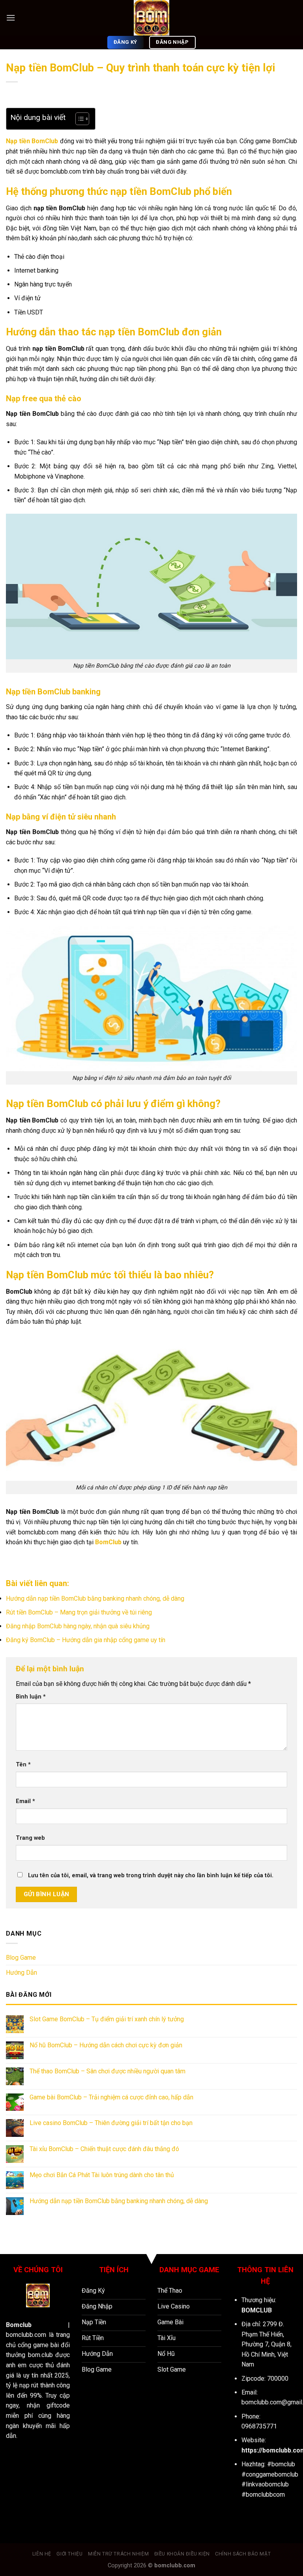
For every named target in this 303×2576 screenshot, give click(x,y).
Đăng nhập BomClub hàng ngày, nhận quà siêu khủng (78, 1626)
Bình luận (31, 1697)
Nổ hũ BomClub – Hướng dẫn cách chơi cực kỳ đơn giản (106, 2045)
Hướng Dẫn (22, 1973)
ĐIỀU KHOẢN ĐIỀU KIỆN (182, 2554)
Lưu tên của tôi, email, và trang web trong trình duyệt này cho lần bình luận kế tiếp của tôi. (151, 1875)
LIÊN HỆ (42, 2554)
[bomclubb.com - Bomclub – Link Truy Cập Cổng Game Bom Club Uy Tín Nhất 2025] (151, 18)
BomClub (108, 1542)
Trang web (30, 1838)
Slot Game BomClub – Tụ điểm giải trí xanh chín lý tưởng (107, 2019)
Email (25, 1801)
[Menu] (11, 18)
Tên (23, 1765)
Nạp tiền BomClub (32, 141)
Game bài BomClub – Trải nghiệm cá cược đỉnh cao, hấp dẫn (111, 2097)
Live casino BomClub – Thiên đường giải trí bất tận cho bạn (111, 2123)
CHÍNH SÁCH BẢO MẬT (243, 2554)
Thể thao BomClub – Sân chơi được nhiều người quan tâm (108, 2071)
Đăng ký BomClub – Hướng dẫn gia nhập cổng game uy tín (86, 1640)
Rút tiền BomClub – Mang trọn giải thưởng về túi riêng (79, 1612)
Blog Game (21, 1958)
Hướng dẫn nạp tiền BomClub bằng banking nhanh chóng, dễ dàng (95, 1599)
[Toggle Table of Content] (78, 119)
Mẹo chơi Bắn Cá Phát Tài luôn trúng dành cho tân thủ (102, 2175)
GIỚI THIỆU (69, 2554)
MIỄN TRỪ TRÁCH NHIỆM (118, 2554)
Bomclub (19, 2325)
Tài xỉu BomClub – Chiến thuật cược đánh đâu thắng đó (104, 2149)
